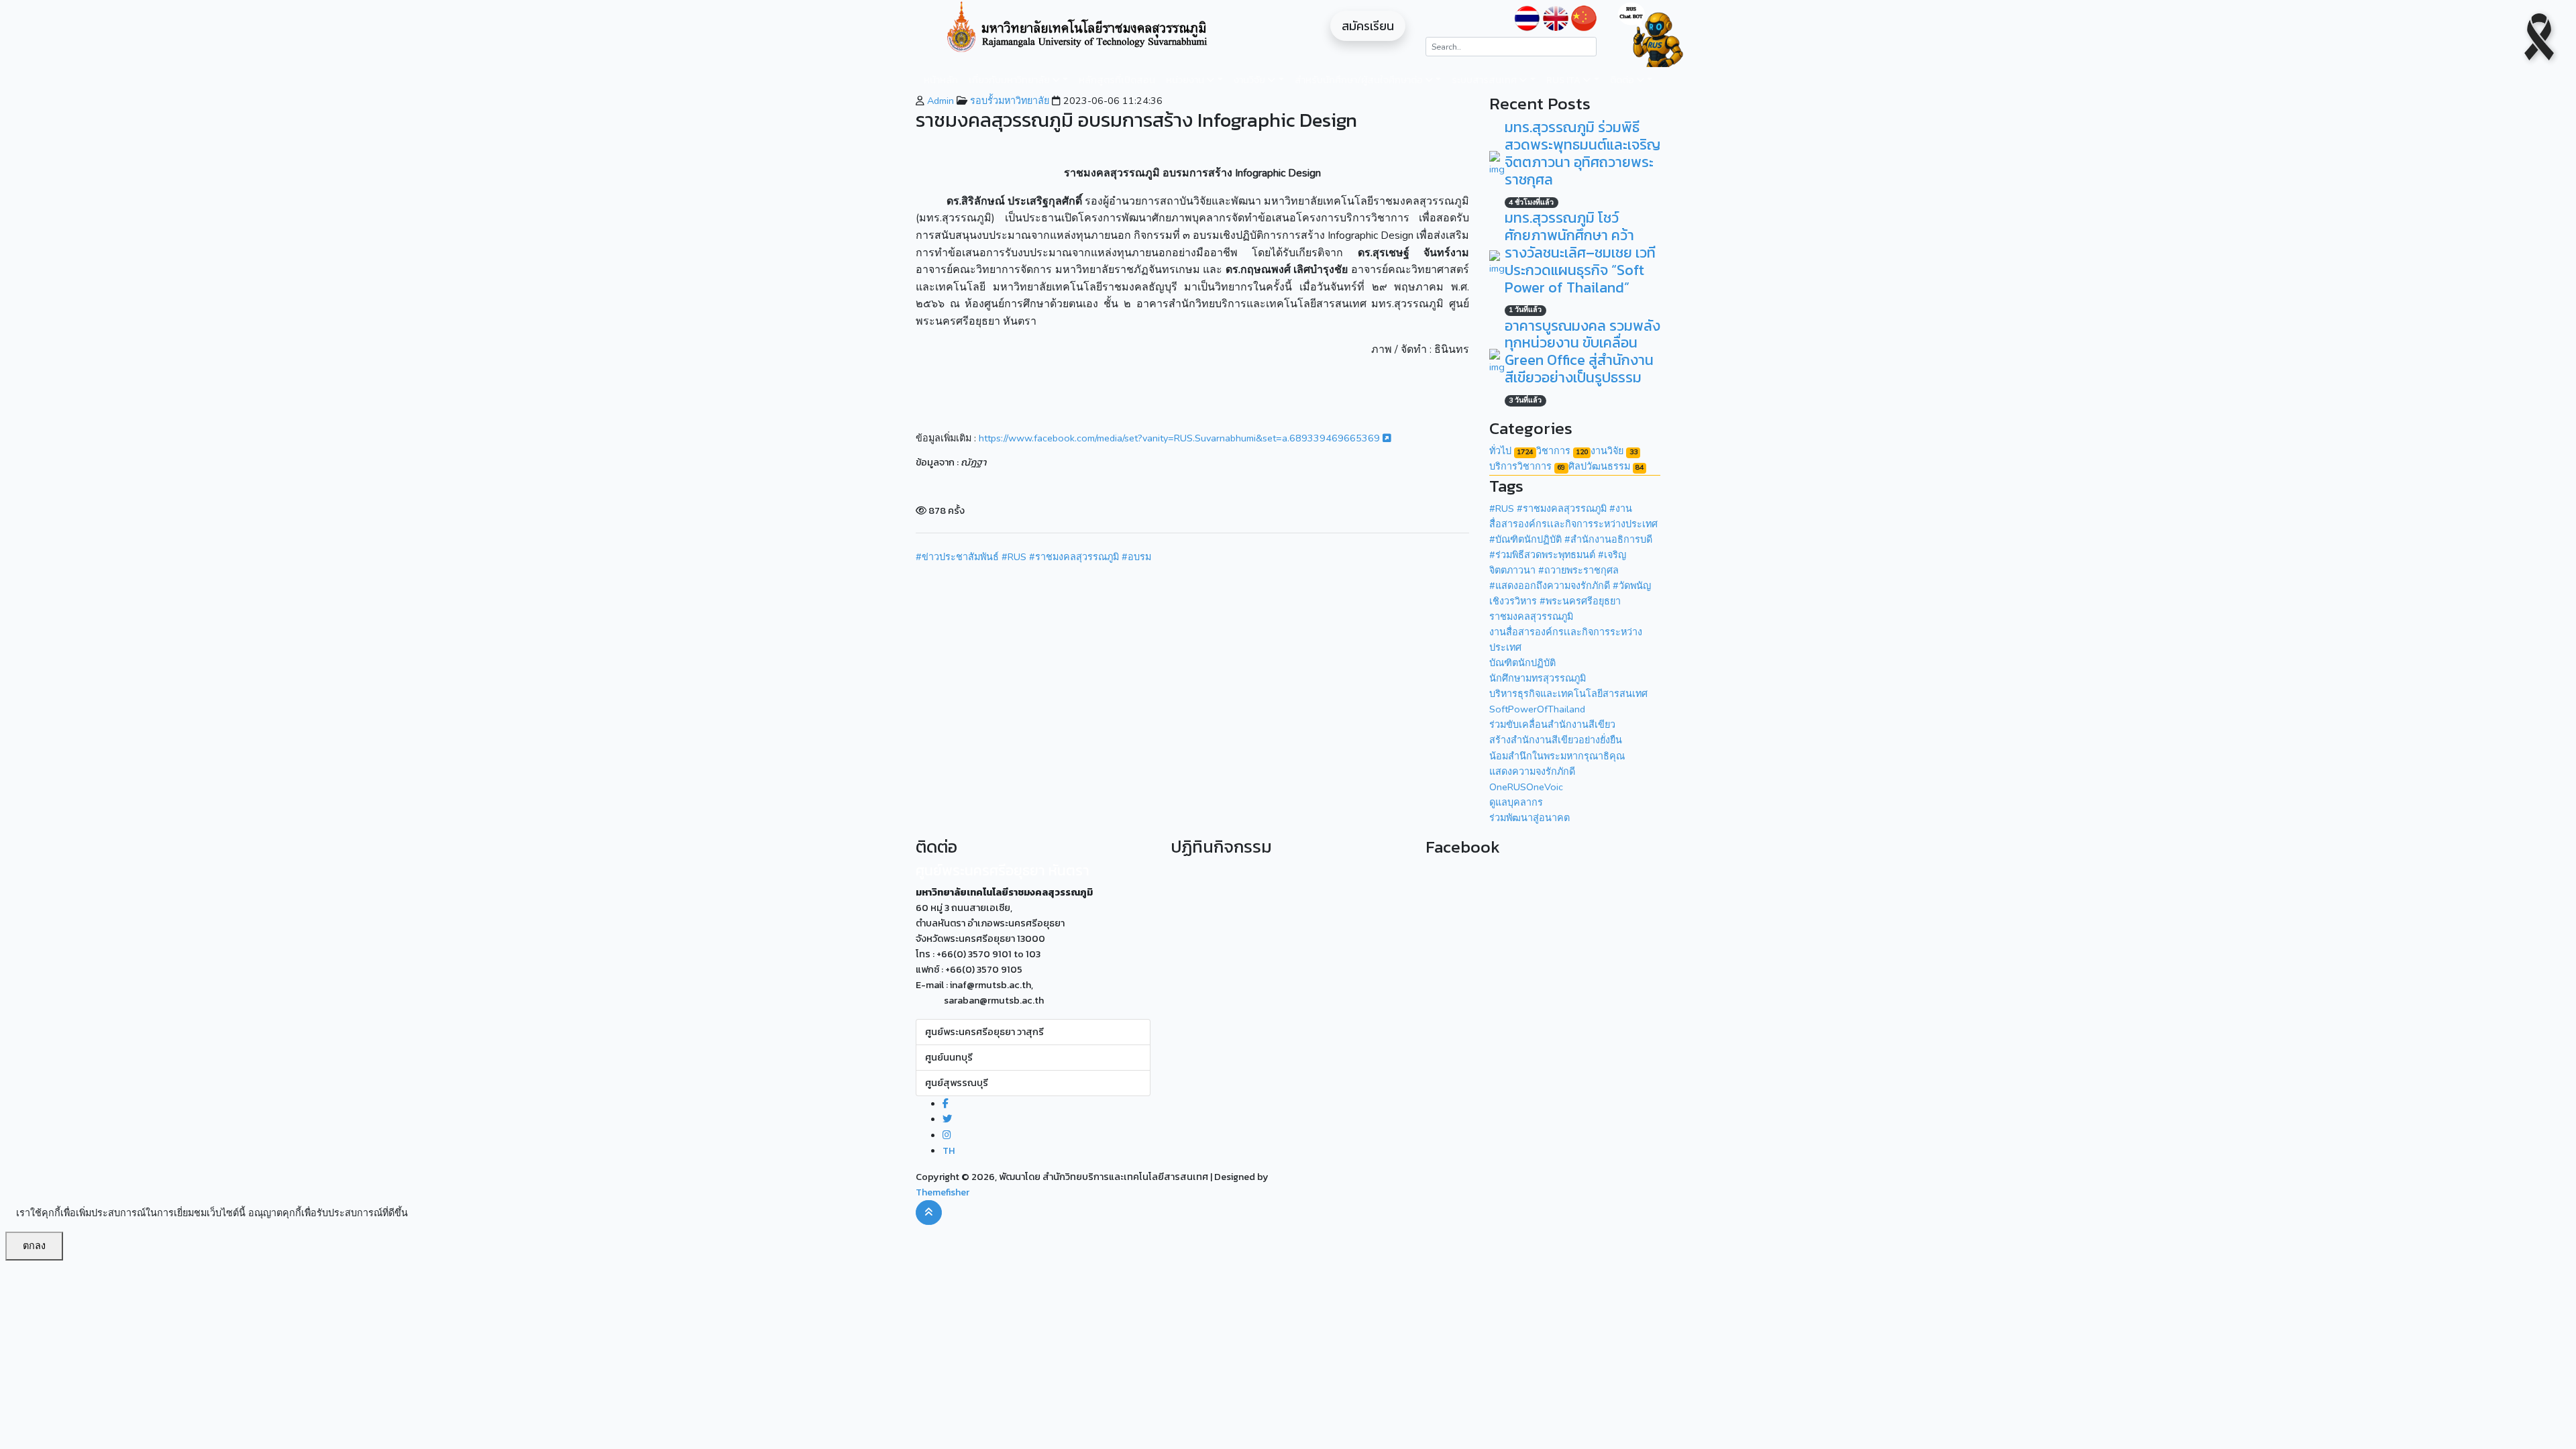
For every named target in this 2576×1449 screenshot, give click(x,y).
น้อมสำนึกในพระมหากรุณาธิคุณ (1557, 756)
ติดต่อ (1623, 80)
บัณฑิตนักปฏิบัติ (1522, 663)
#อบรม (1136, 557)
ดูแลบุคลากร (1516, 802)
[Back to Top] (929, 1213)
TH (949, 1150)
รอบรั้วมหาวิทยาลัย (1008, 101)
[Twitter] (947, 1119)
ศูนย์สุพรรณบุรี (957, 1083)
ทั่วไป (1511, 451)
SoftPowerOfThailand (1537, 709)
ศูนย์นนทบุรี (949, 1057)
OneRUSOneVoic (1526, 787)
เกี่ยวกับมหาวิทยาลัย (1010, 80)
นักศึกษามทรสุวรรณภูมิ (1538, 678)
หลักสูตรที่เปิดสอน (1117, 80)
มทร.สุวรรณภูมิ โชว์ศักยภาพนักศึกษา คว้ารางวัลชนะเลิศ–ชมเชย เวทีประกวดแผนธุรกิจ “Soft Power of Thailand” (1580, 253)
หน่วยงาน (1186, 80)
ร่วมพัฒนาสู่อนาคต (1529, 818)
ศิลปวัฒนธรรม (1606, 466)
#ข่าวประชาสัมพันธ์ (957, 557)
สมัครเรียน (1368, 26)
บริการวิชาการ (1527, 466)
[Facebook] (946, 1104)
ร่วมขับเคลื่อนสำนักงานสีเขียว (1552, 724)
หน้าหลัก (941, 80)
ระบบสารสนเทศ (1485, 80)
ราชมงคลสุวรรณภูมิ (1531, 616)
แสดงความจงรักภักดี (1532, 771)
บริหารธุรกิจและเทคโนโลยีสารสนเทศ (1568, 694)
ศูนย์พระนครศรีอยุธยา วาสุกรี (984, 1032)
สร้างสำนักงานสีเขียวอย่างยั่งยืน (1556, 740)
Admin (939, 101)
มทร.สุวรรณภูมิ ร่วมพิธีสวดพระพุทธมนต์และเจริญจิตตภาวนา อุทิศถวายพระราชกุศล (1582, 153)
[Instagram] (947, 1135)
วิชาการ (1562, 451)
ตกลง (34, 1246)
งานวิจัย (1250, 80)
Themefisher (943, 1192)
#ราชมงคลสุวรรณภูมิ (1074, 557)
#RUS (1014, 557)
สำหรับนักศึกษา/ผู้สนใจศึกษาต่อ (1360, 80)
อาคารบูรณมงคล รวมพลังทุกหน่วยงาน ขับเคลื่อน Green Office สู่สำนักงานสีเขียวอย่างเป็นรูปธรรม (1582, 352)
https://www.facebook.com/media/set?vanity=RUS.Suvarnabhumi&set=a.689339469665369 (1181, 438)
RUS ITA (1564, 80)
